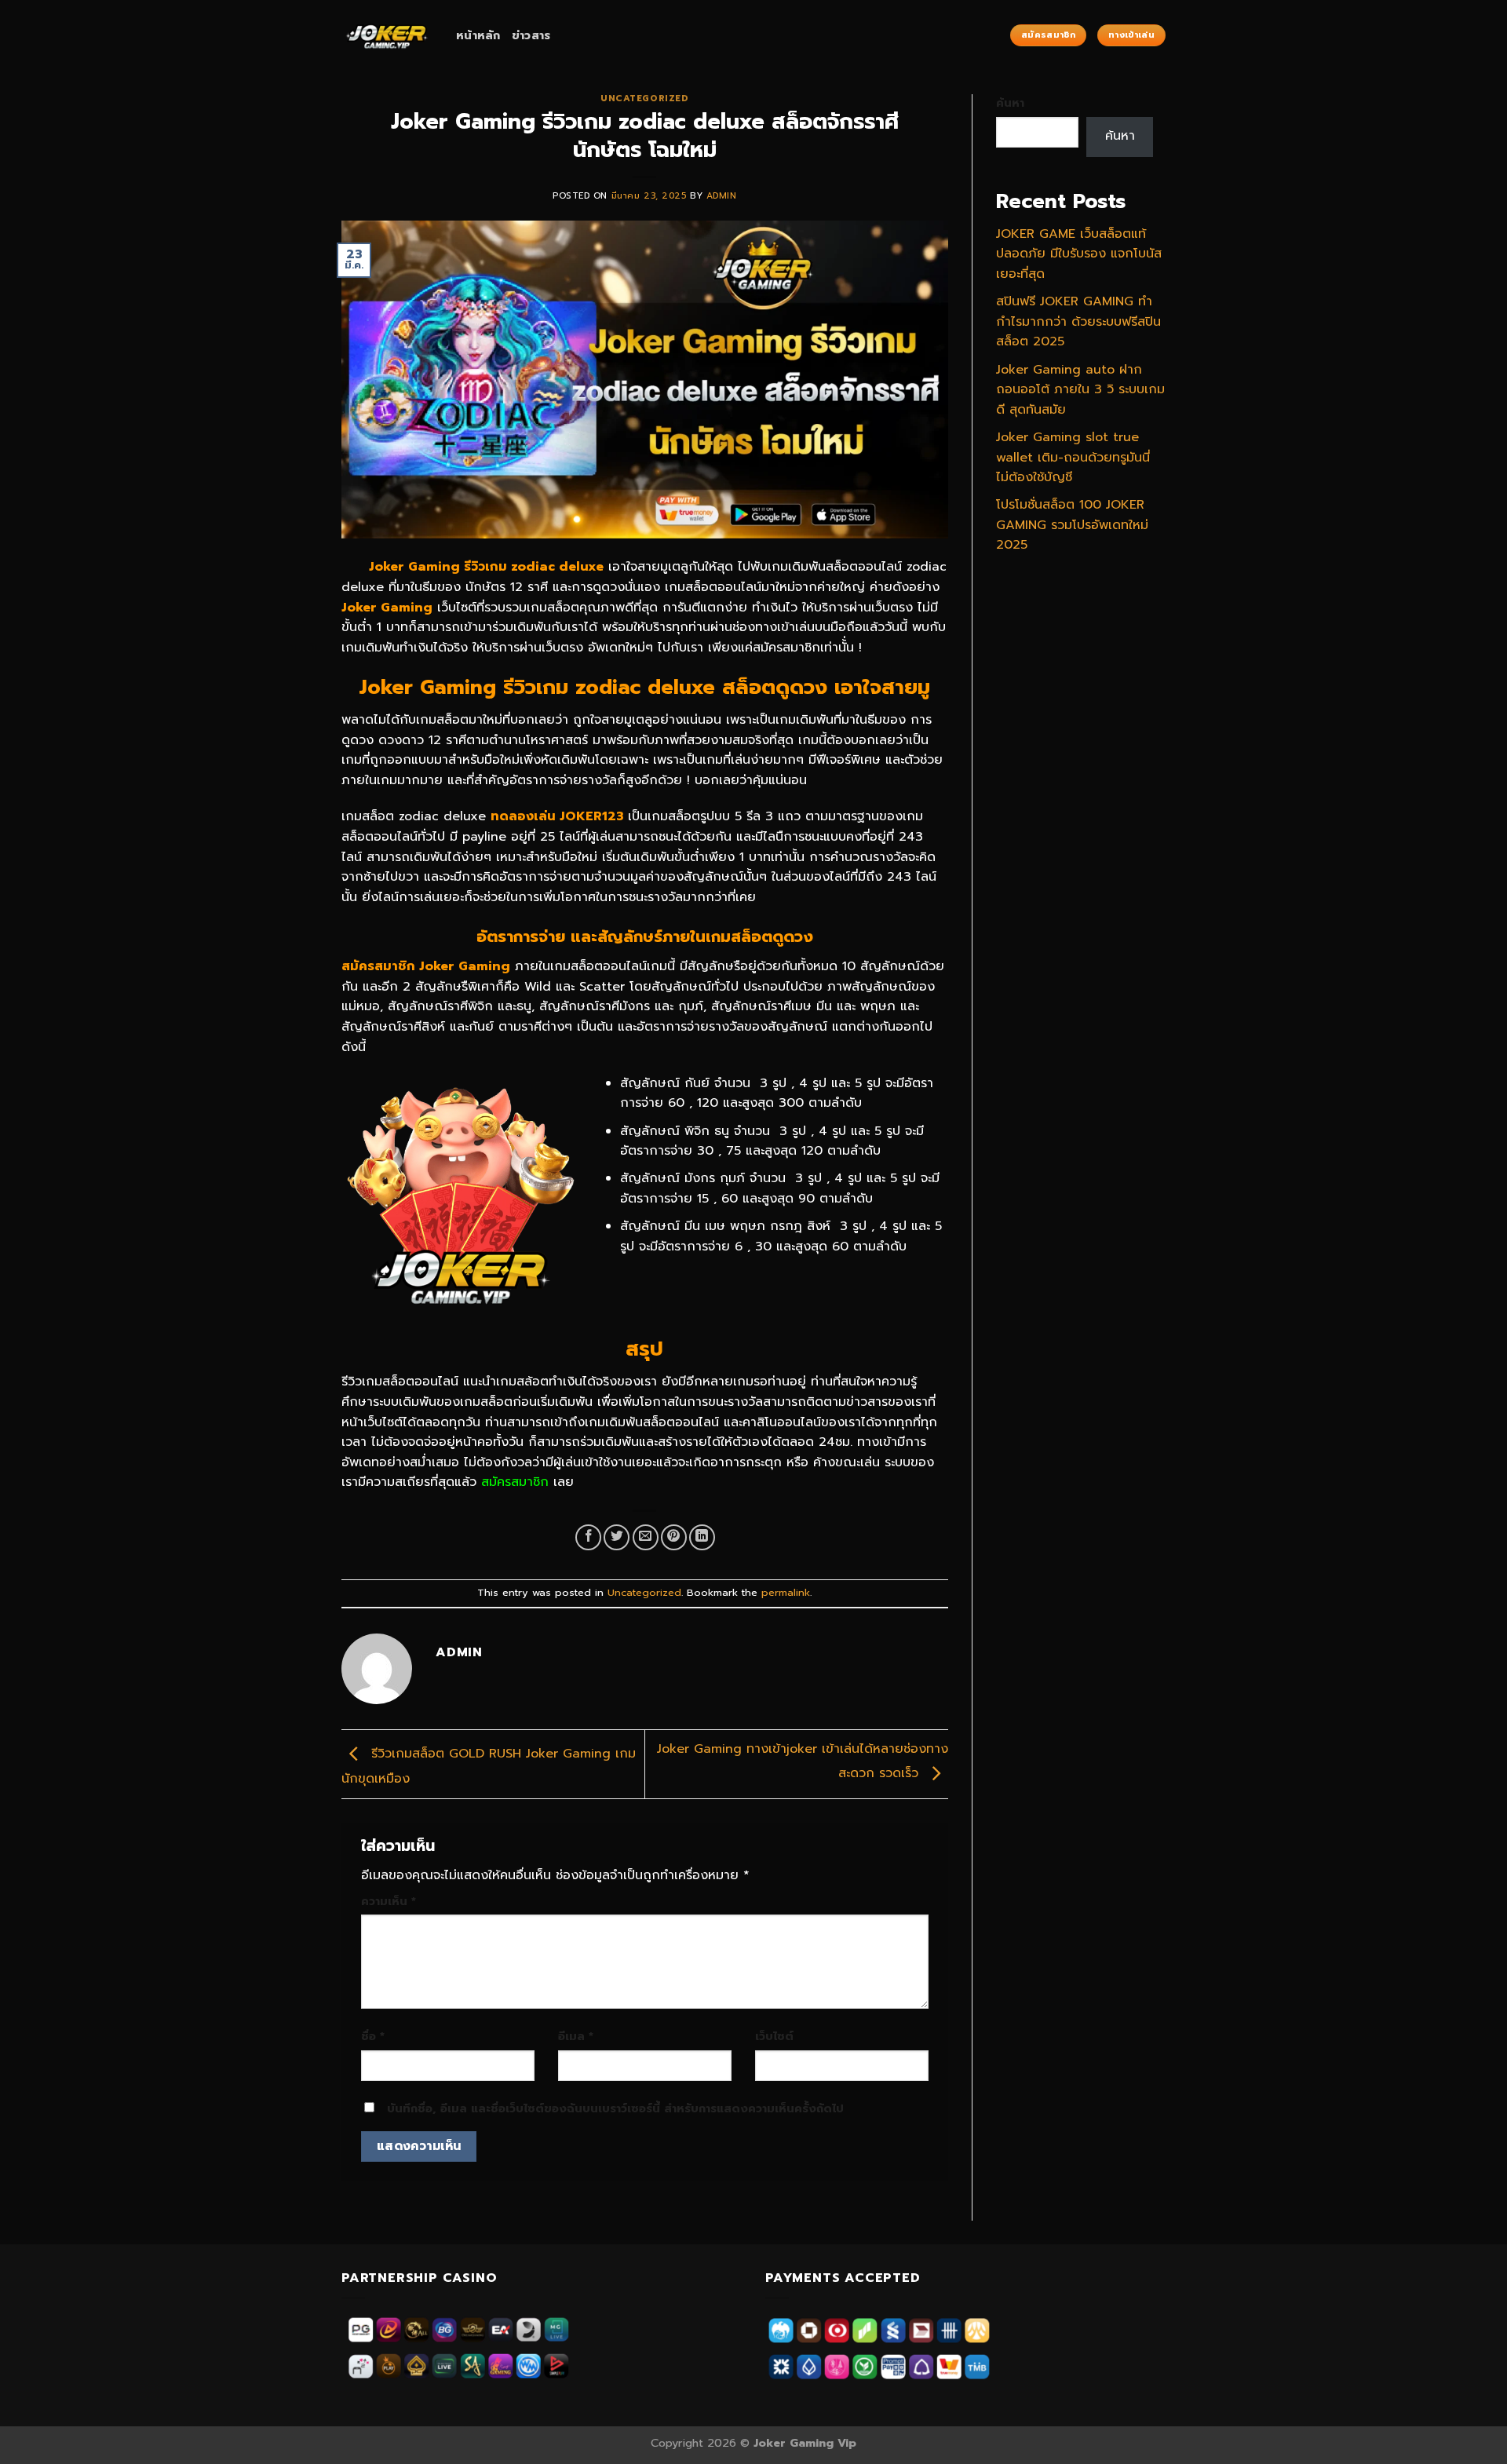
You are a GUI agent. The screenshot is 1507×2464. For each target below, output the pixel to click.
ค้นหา (1010, 103)
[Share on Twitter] (617, 1537)
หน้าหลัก (478, 35)
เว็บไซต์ (774, 2036)
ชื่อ (373, 2036)
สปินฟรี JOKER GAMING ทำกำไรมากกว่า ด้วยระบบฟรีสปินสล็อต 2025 (1078, 321)
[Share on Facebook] (588, 1537)
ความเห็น (389, 1901)
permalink (786, 1592)
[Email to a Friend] (646, 1537)
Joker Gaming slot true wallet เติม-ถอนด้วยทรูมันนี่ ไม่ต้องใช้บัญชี (1073, 457)
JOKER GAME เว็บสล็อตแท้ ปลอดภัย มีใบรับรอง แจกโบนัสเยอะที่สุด (1079, 254)
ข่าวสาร (531, 35)
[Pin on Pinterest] (674, 1537)
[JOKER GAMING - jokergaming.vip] (387, 35)
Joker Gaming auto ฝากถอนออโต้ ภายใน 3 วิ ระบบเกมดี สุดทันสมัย (1080, 390)
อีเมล (576, 2036)
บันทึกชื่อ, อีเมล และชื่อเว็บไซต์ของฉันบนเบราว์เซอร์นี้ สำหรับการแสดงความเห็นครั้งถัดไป (615, 2108)
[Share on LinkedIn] (702, 1537)
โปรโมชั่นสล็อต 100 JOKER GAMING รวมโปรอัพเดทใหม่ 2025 (1072, 525)
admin (722, 196)
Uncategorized (644, 99)
